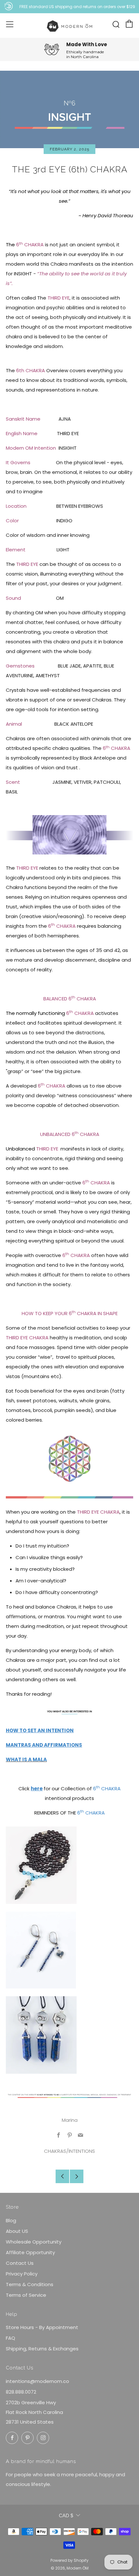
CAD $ (66, 2515)
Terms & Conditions (30, 2284)
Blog (11, 2220)
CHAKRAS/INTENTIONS (69, 2151)
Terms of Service (26, 2295)
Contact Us (20, 2263)
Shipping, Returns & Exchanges (42, 2349)
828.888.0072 (21, 2392)
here (37, 1789)
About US (17, 2231)
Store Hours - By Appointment (42, 2327)
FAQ (11, 2338)
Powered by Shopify (69, 2560)
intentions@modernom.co (37, 2381)
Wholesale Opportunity (34, 2242)
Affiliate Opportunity (30, 2252)
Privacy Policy (22, 2274)
